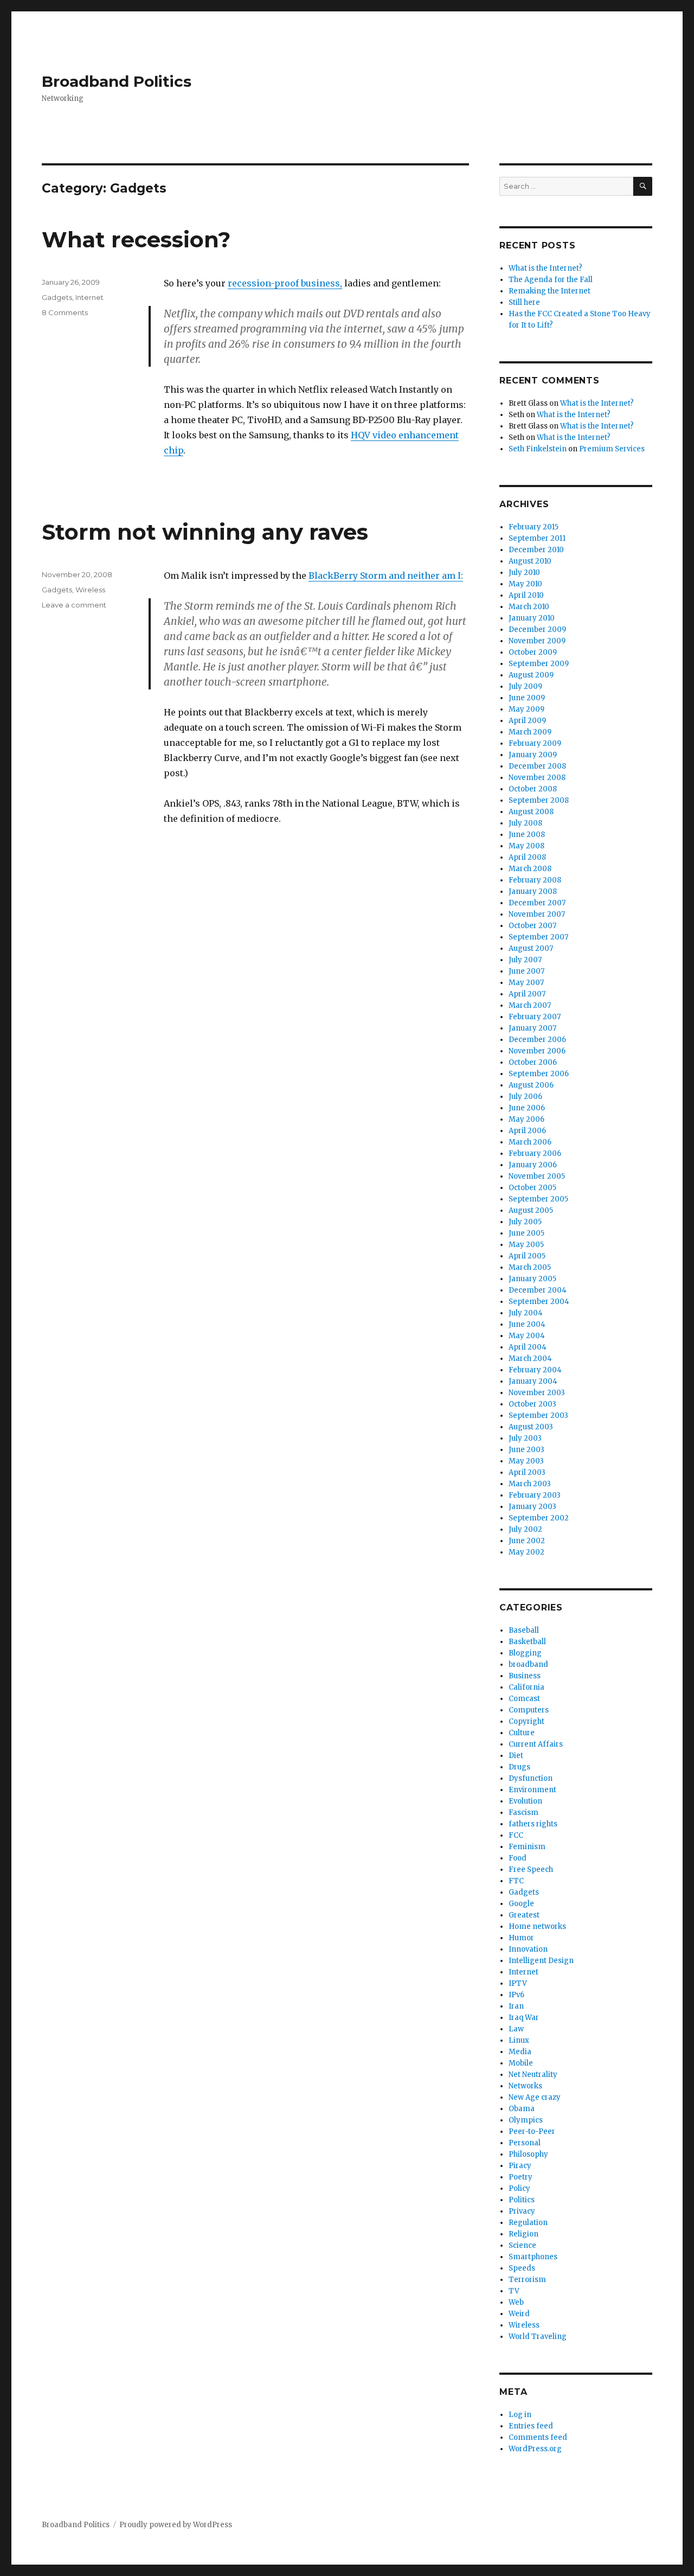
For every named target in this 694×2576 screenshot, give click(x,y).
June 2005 (526, 1233)
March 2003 (530, 1484)
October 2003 (532, 1404)
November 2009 (537, 641)
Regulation (528, 2223)
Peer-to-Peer (532, 2131)
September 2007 (538, 937)
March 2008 (530, 869)
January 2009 (533, 755)
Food (518, 1858)
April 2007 (527, 994)
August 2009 (531, 675)
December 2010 (536, 550)
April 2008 (527, 857)
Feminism (527, 1847)
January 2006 (533, 1165)
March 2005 (530, 1267)
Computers (529, 1710)
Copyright (526, 1721)
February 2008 (535, 880)
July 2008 (525, 823)
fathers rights (533, 1824)
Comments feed (538, 2437)
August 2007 (531, 948)
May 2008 (526, 846)
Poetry (520, 2177)
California (526, 1687)
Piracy (520, 2166)
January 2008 (533, 891)
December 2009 (537, 629)
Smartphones (533, 2257)
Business (525, 1676)
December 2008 (537, 766)
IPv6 (516, 1995)
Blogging (525, 1653)
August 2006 (531, 1085)
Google (521, 1904)
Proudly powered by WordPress (176, 2525)
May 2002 (526, 1552)
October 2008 (533, 789)
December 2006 (537, 1040)
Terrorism (527, 2280)
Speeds (522, 2268)
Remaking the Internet (550, 291)
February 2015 (534, 527)
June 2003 (526, 1450)
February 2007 (535, 1017)
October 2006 (533, 1062)
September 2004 (539, 1302)
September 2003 (538, 1415)
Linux (519, 2040)
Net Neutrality (533, 2075)
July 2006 (525, 1097)
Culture (522, 1733)
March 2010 (529, 607)
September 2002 (539, 1518)
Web (516, 2302)
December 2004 (538, 1290)
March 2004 (530, 1359)
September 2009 (539, 664)
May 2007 (526, 983)
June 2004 (527, 1324)
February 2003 (535, 1495)
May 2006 (526, 1119)
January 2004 (533, 1381)
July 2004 (526, 1313)
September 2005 (538, 1199)
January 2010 (532, 618)
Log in (520, 2415)
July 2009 (525, 686)
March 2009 (530, 732)
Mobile (521, 2063)
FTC (516, 1881)
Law (516, 2029)
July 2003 (525, 1438)
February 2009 (535, 743)
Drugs (519, 1767)
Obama (522, 2109)
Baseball (524, 1630)
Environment (532, 1790)
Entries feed (531, 2426)
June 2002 (527, 1541)
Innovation (528, 1949)
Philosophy (528, 2154)
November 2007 (537, 914)
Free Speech (531, 1869)
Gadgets (57, 297)
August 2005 (531, 1210)
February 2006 (535, 1153)
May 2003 (526, 1461)
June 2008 (527, 835)
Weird (519, 2314)
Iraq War (524, 2018)
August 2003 (531, 1427)
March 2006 (530, 1142)
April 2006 (527, 1131)
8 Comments (65, 312)
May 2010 (525, 584)
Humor (521, 1938)
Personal (525, 2143)
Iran (516, 2006)
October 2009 (533, 652)
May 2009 (526, 709)
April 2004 (528, 1347)
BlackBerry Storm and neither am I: (386, 576)
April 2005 (527, 1256)
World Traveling (538, 2337)
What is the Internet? (545, 268)
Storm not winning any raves (205, 532)
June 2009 (527, 698)
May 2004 (527, 1336)
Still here (524, 302)
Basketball (527, 1642)
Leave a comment (74, 605)
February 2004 (535, 1370)
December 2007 (537, 903)
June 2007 (526, 971)
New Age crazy (535, 2097)
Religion (523, 2234)
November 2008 (537, 778)
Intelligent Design (541, 1961)
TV (514, 2291)
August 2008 (531, 812)
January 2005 (532, 1279)
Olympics (526, 2120)
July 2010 (524, 573)
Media (520, 2052)
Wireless (90, 590)
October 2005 (532, 1188)
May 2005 (526, 1245)
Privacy (522, 2211)
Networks (525, 2086)
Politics (522, 2200)
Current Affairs (536, 1744)
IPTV (518, 1983)
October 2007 (532, 926)
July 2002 (525, 1529)
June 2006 (527, 1108)
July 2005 (525, 1222)
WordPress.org (535, 2449)
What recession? (136, 239)
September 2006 (539, 1074)
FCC (516, 1835)
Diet (516, 1756)
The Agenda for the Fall (551, 280)
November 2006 (537, 1051)
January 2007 (532, 1028)
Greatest (524, 1915)
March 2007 (530, 1005)
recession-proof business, (285, 283)
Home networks (537, 1926)
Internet (89, 297)
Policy (519, 2188)
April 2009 (527, 721)
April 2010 (526, 595)
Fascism (523, 1813)
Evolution (525, 1801)
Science (522, 2245)
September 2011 (537, 538)
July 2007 (525, 960)
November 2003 (537, 1393)
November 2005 (537, 1176)
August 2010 (530, 561)
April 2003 (527, 1472)
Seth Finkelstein (538, 449)
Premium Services (612, 449)
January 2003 (532, 1507)
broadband (528, 1664)
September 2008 (539, 800)
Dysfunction (531, 1778)
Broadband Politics (117, 81)
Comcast (524, 1699)
